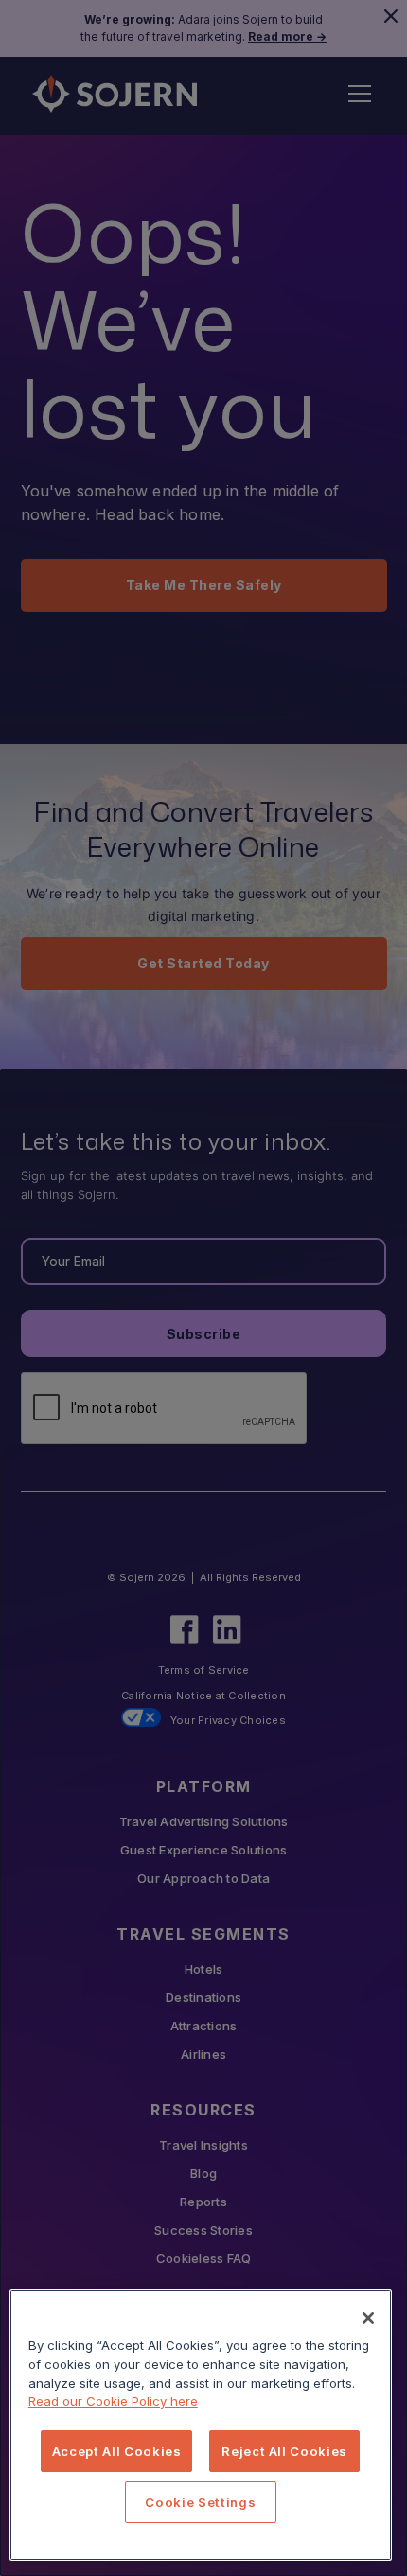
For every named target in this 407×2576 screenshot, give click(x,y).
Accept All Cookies (117, 2451)
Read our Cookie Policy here (113, 2401)
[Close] (368, 2318)
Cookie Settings (200, 2502)
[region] (201, 2425)
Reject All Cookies (284, 2451)
